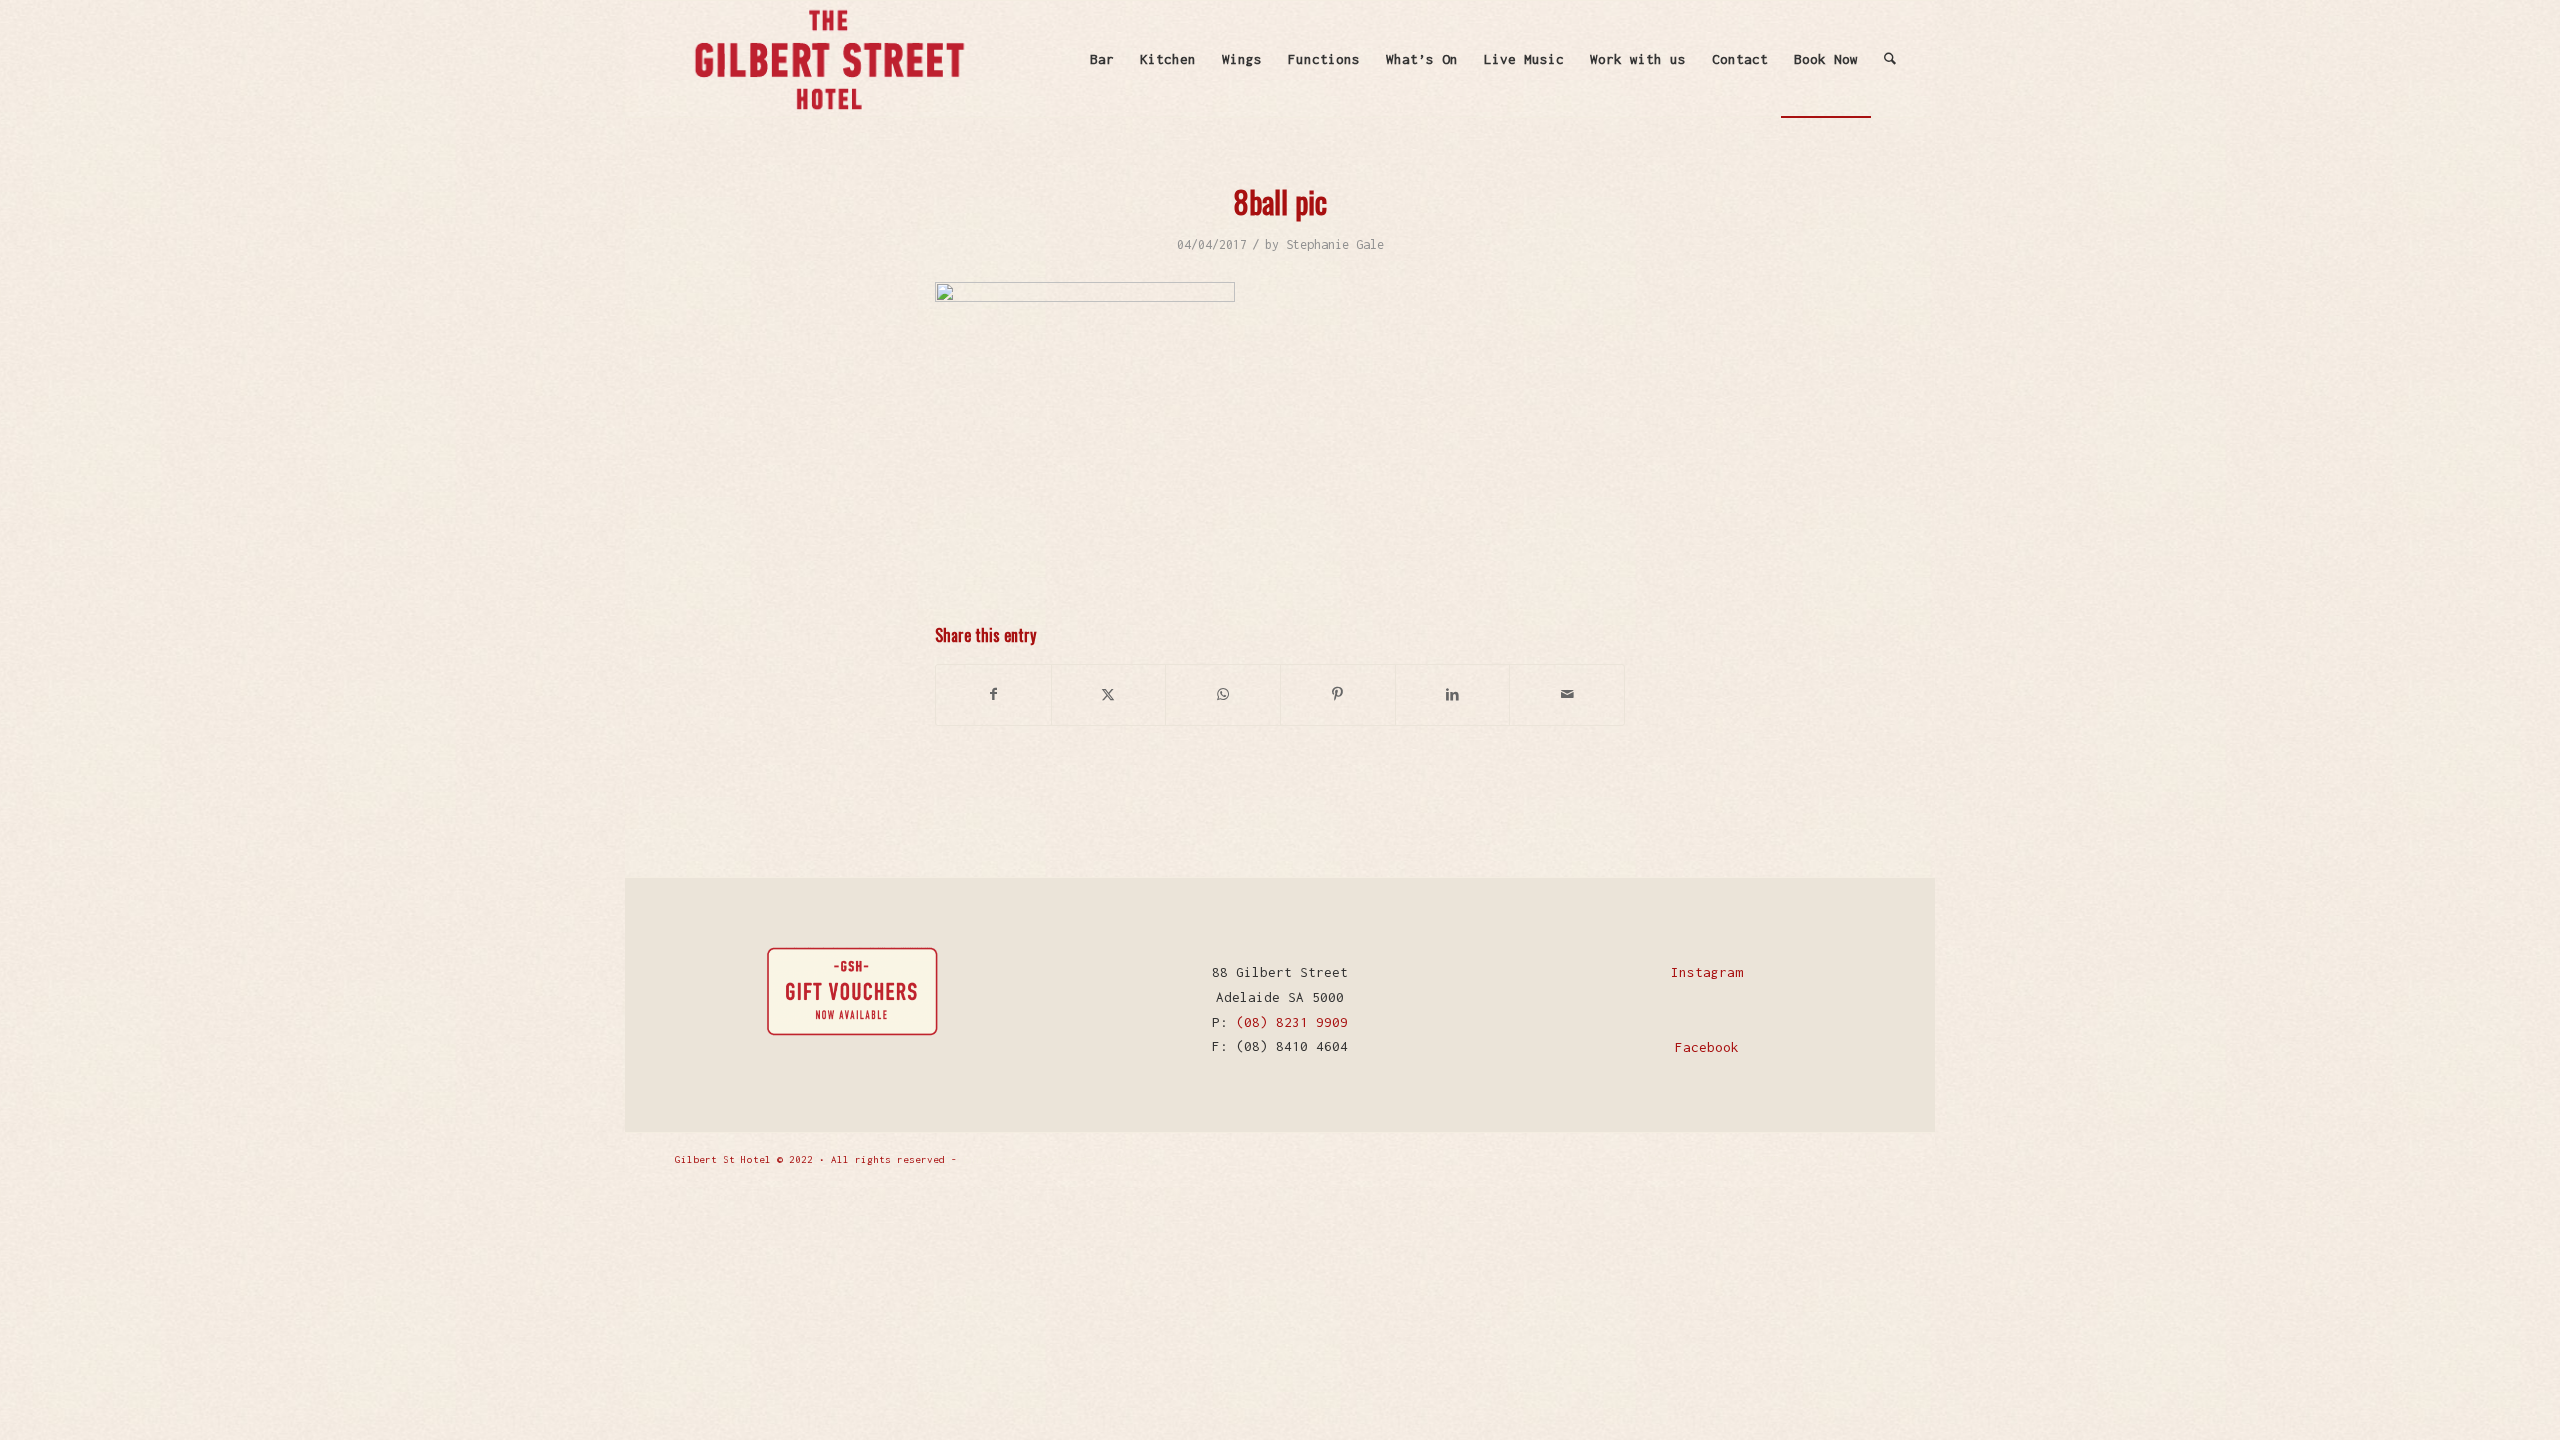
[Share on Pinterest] (1338, 694)
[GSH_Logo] (828, 59)
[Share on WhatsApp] (1223, 694)
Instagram (1707, 972)
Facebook (1707, 1047)
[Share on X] (1109, 694)
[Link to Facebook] (1840, 1158)
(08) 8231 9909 (1292, 1022)
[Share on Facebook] (993, 694)
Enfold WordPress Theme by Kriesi (1059, 1159)
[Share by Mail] (1567, 694)
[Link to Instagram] (1870, 1158)
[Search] (1890, 59)
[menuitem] (1102, 59)
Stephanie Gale (1335, 244)
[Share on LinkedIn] (1453, 694)
